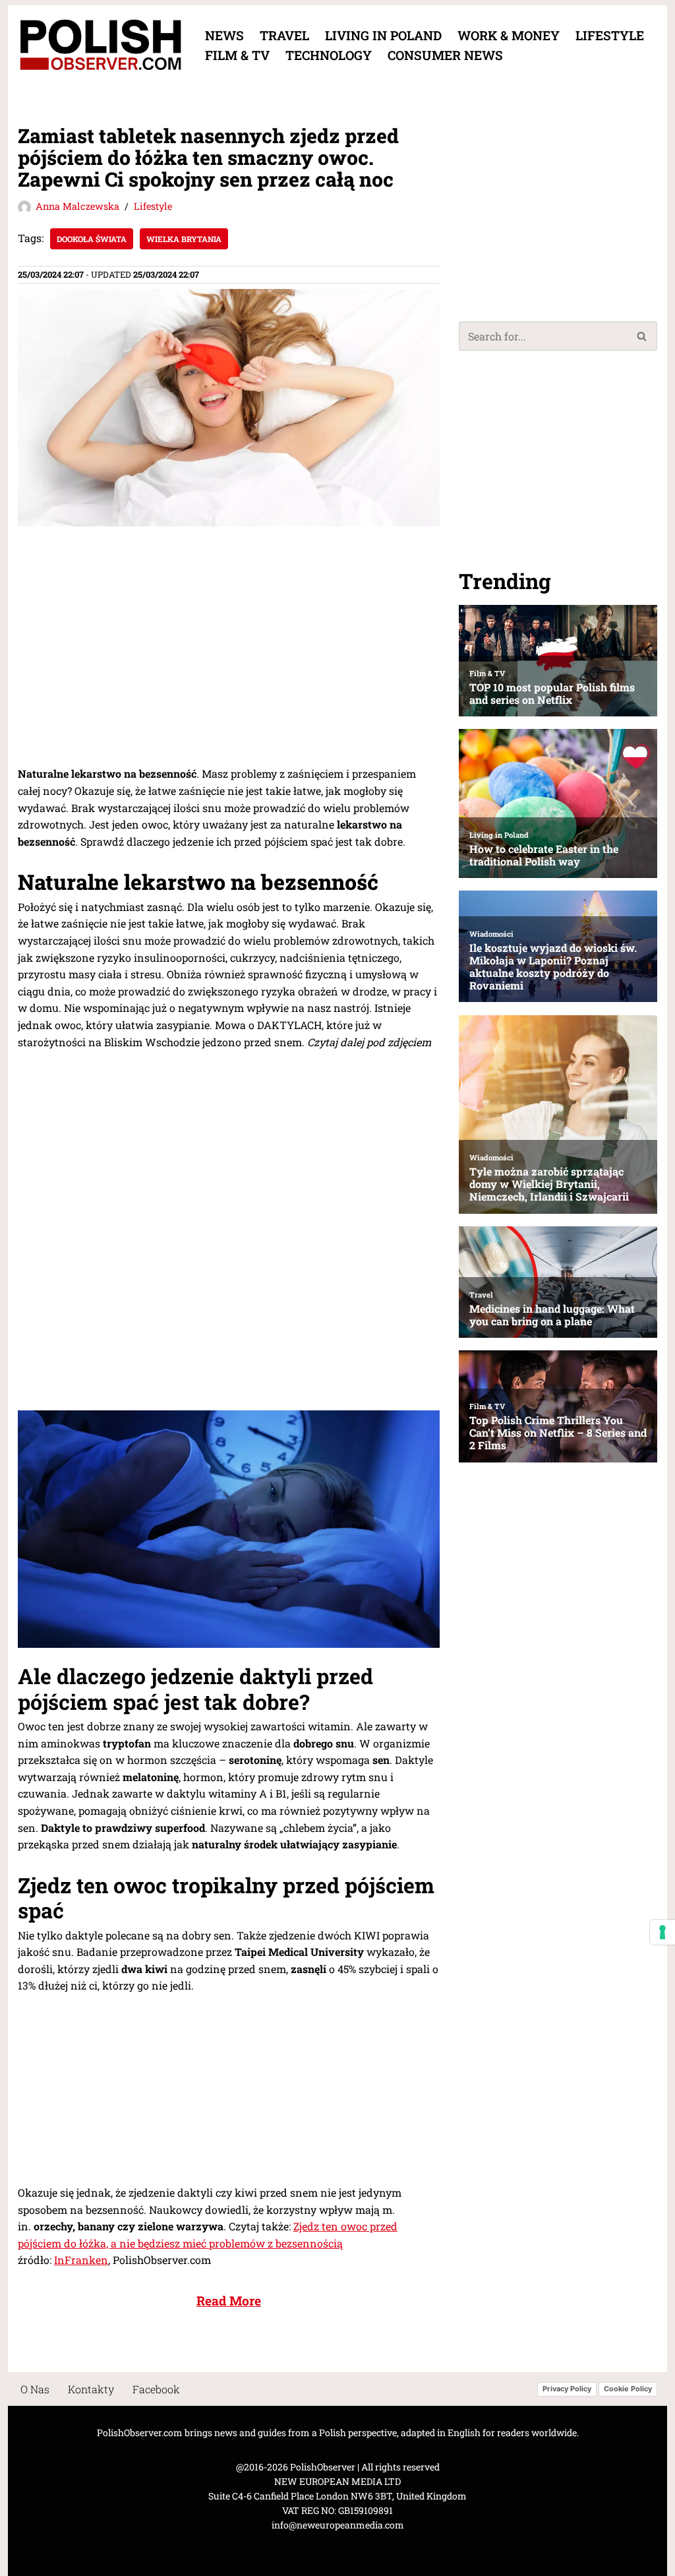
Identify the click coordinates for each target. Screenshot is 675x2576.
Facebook (156, 2389)
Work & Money (509, 35)
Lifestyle (610, 35)
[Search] (642, 336)
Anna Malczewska (77, 206)
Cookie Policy (628, 2389)
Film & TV (237, 55)
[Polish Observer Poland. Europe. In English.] (100, 45)
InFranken (81, 2260)
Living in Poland (383, 35)
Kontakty (91, 2389)
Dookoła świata (92, 239)
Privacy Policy (567, 2389)
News (224, 35)
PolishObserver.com (140, 2433)
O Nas (35, 2389)
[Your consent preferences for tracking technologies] (662, 1932)
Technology (329, 55)
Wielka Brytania (184, 239)
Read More (229, 2301)
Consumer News (445, 55)
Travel (284, 35)
